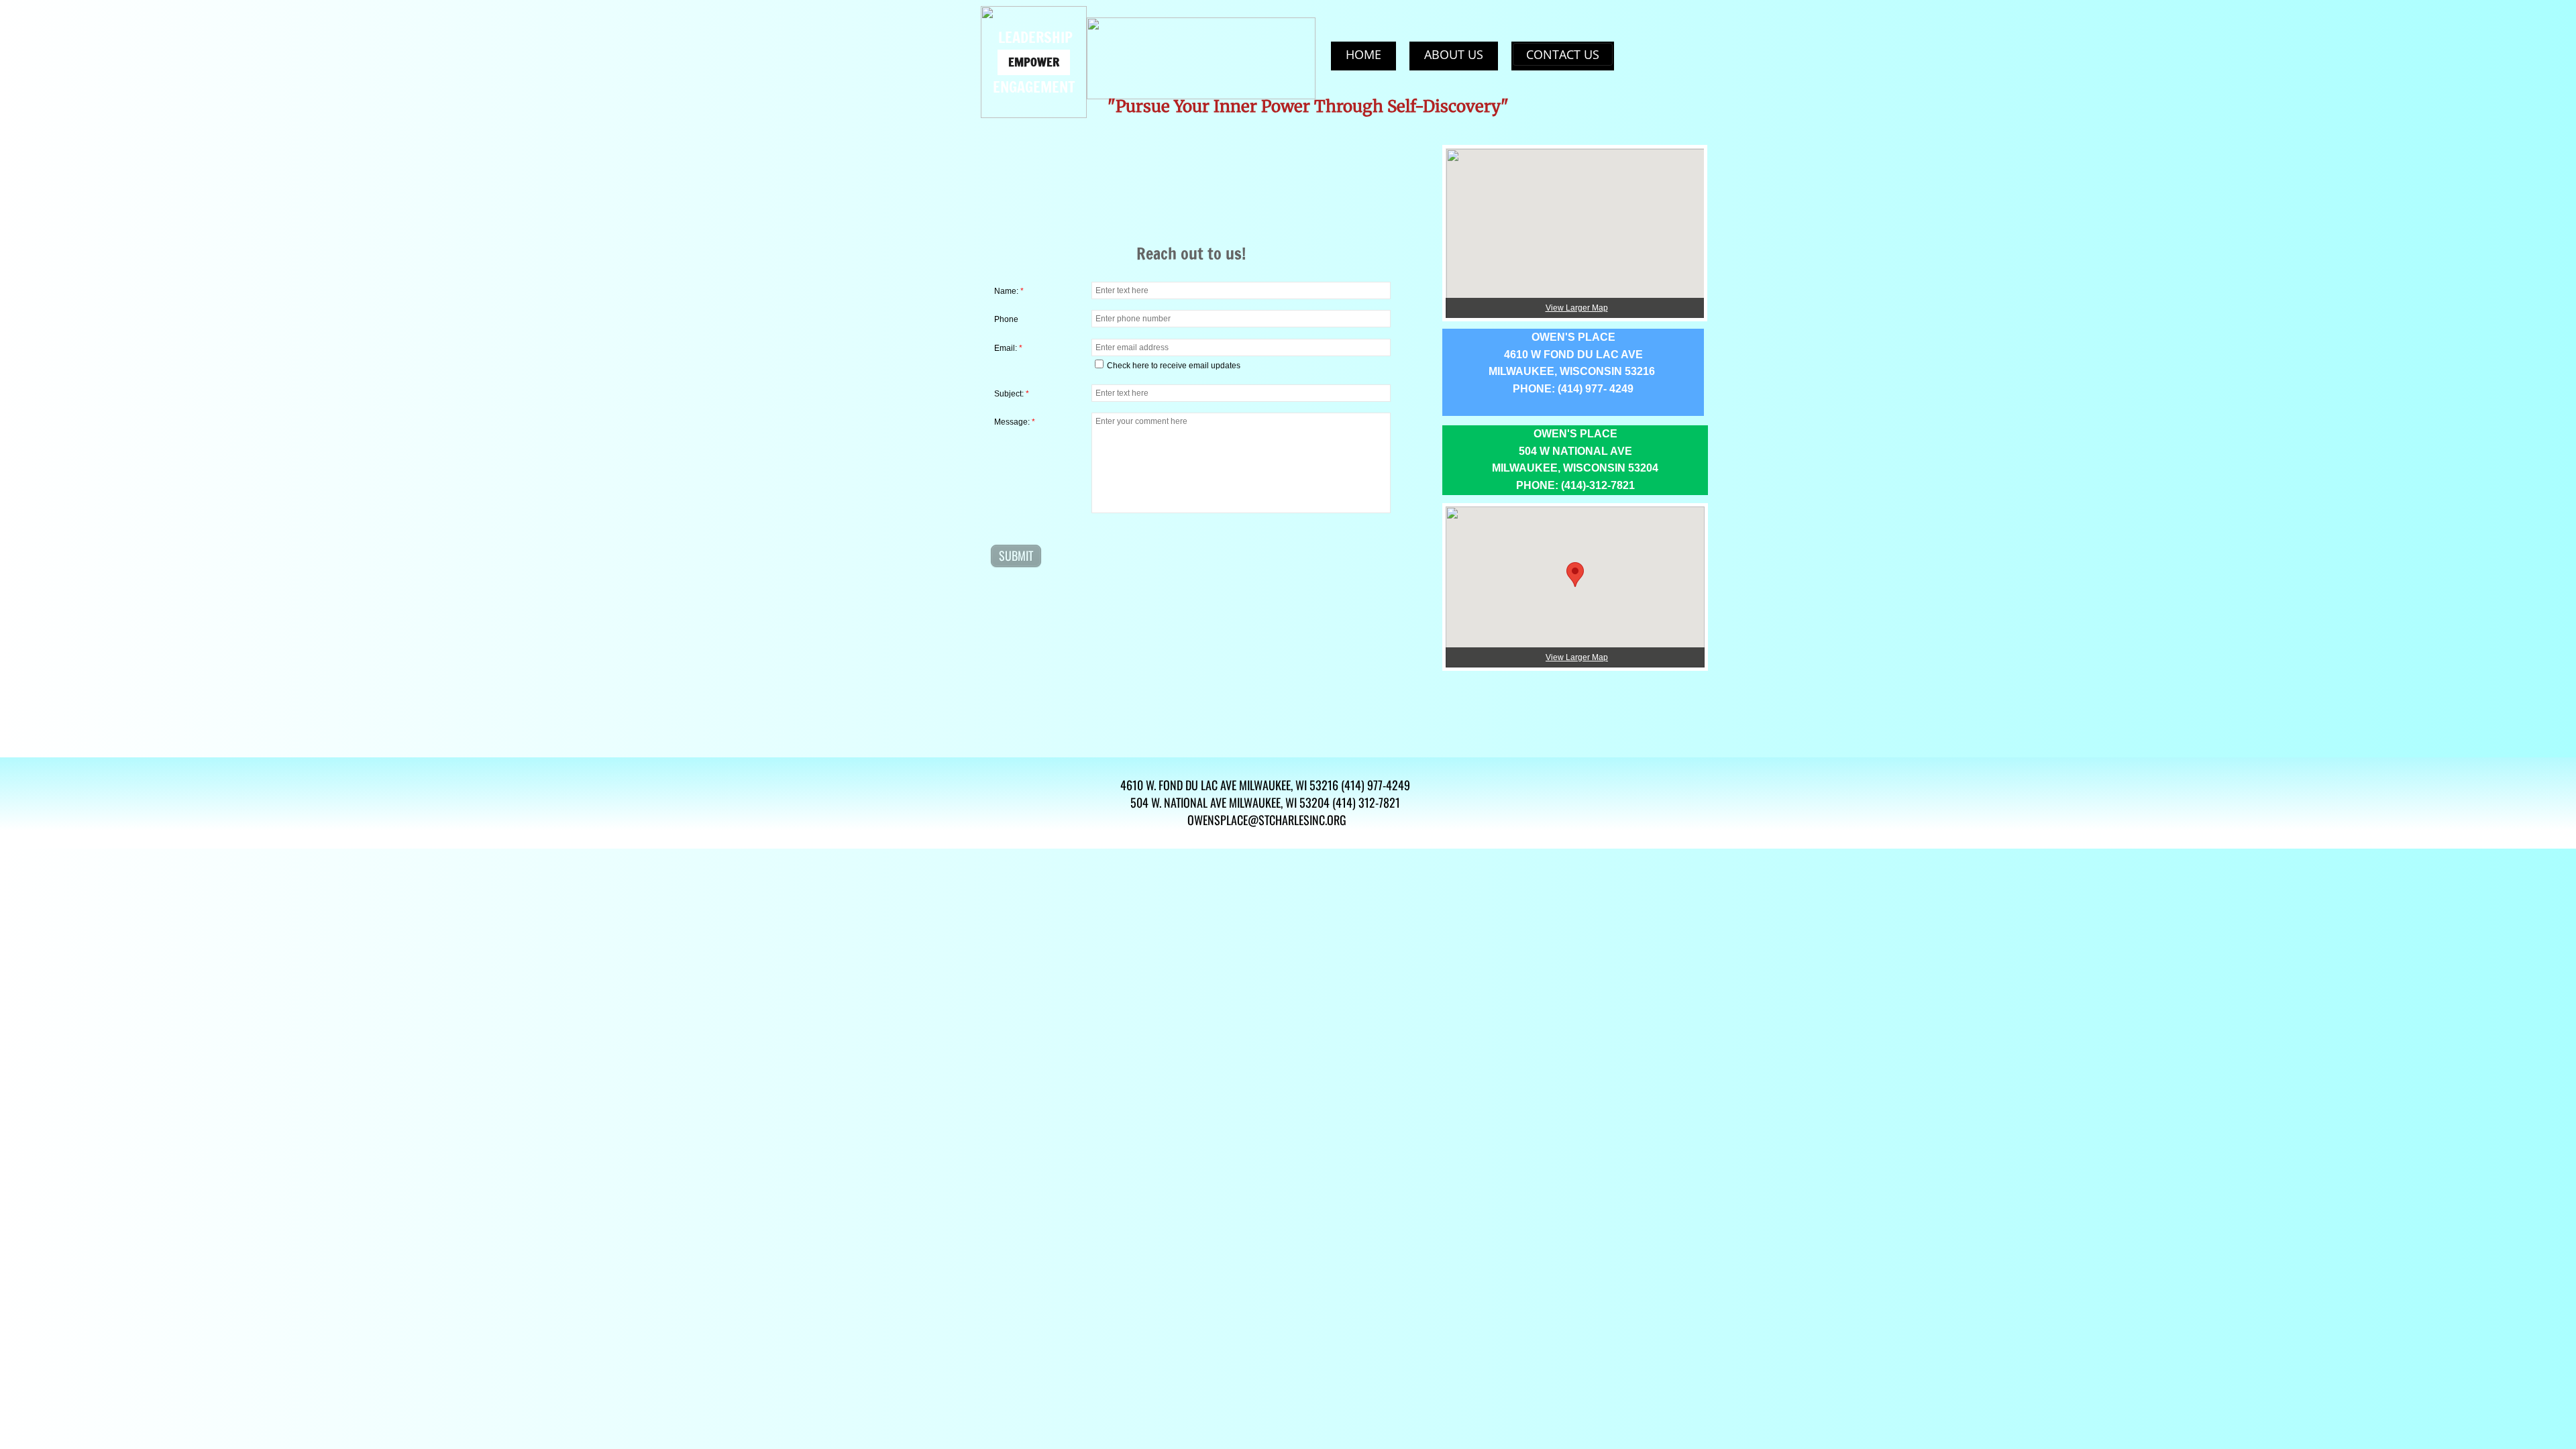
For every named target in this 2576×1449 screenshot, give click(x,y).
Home (1363, 54)
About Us (1454, 54)
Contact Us (1563, 54)
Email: (1008, 348)
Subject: (1012, 394)
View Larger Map (1577, 657)
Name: (1009, 291)
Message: (1015, 422)
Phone (1006, 319)
